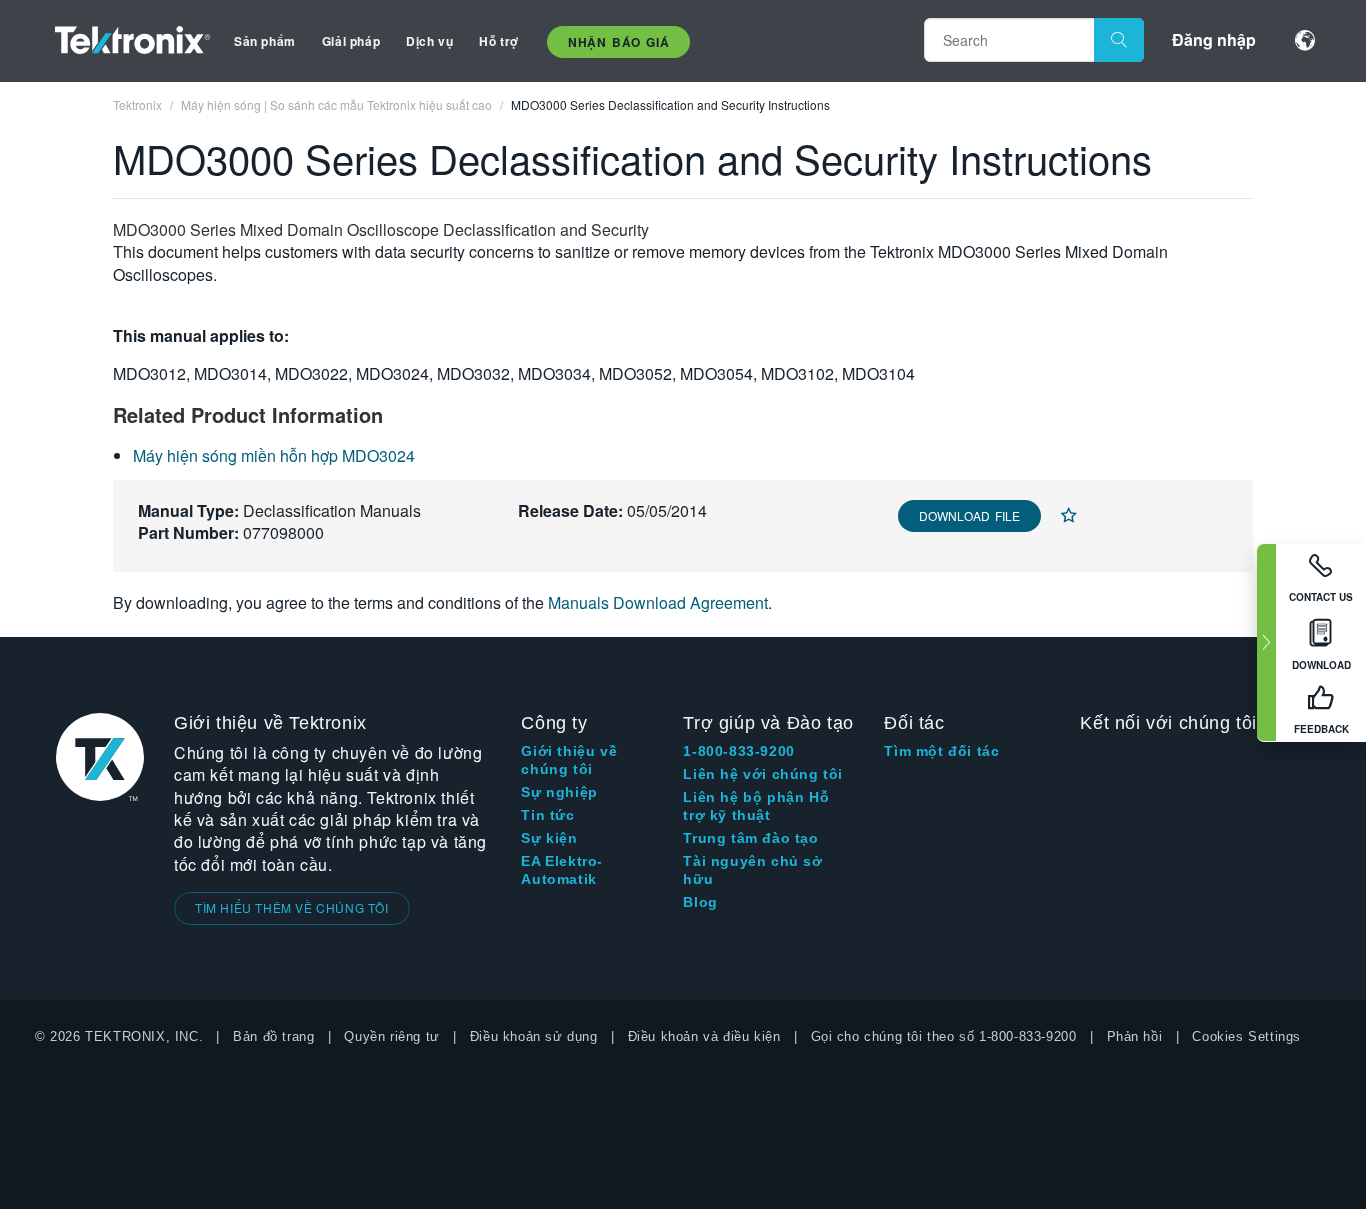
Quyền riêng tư (391, 1036)
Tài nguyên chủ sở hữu (752, 870)
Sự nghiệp (559, 792)
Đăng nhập (1214, 39)
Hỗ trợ (499, 41)
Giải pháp (351, 41)
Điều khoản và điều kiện (704, 1036)
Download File (969, 515)
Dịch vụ (429, 41)
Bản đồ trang (273, 1036)
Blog (700, 902)
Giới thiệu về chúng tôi (569, 760)
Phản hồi (1135, 1036)
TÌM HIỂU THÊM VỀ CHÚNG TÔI (292, 907)
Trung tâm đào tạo (750, 838)
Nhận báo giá (618, 42)
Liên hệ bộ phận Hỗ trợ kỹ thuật (756, 806)
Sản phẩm (265, 41)
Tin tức (547, 815)
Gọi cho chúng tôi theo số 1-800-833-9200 (944, 1036)
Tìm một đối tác (941, 751)
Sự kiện (549, 838)
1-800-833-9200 (738, 751)
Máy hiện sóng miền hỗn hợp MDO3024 (274, 455)
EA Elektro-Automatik (562, 870)
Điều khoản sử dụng (534, 1036)
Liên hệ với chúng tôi (763, 774)
